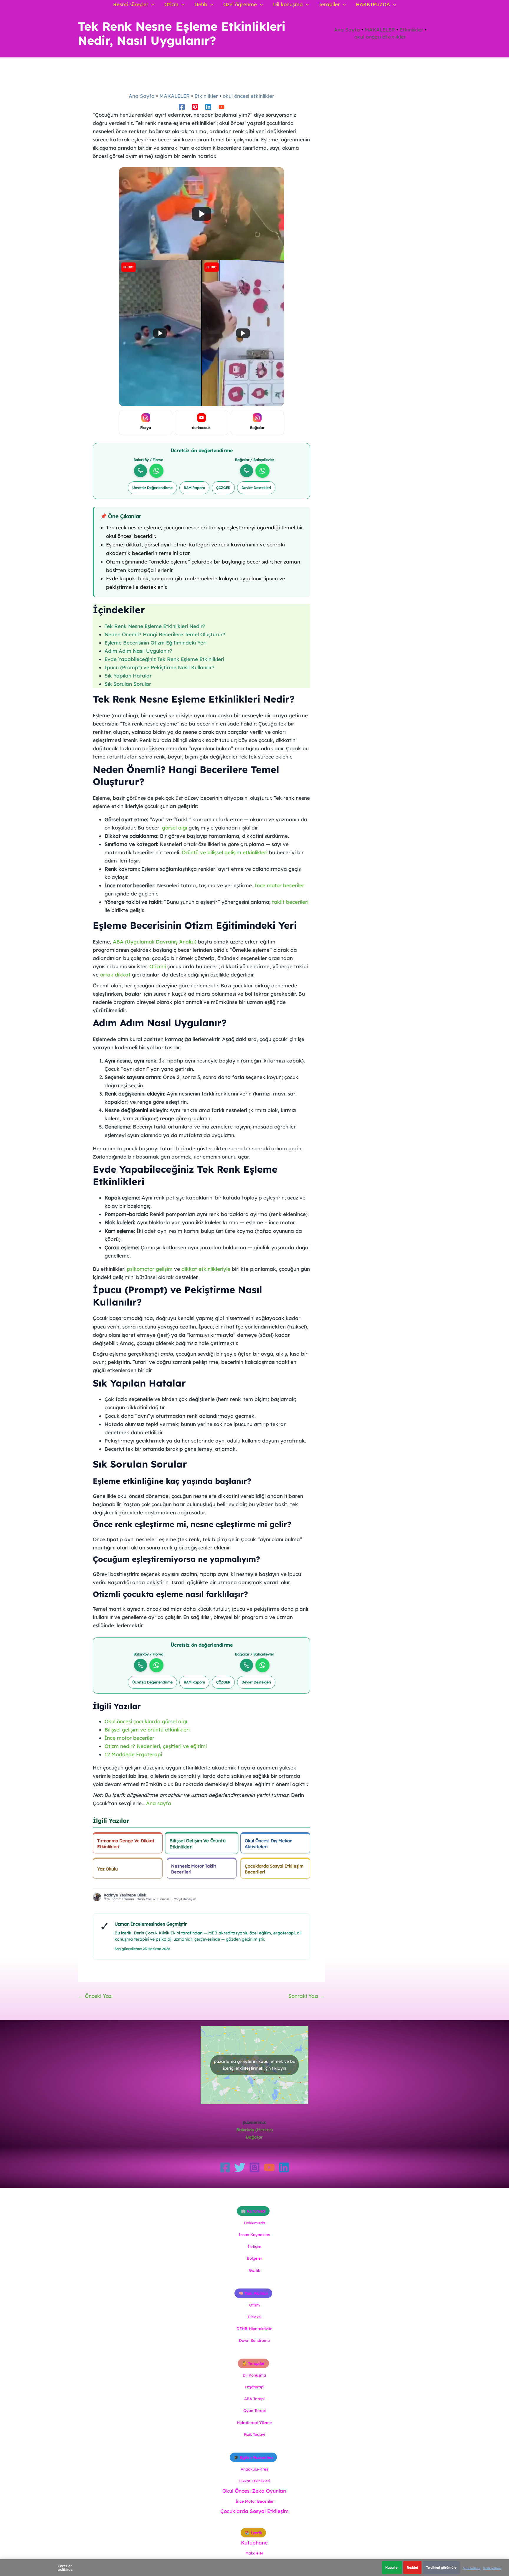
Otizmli (158, 966)
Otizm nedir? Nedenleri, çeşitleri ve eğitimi (156, 1746)
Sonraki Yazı (306, 1996)
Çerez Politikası (471, 2568)
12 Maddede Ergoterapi (133, 1754)
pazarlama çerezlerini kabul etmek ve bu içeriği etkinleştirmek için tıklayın (254, 2065)
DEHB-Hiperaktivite (254, 2329)
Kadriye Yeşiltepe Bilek (125, 1895)
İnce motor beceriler (279, 885)
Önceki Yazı (95, 1996)
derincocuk (201, 428)
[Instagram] (254, 2167)
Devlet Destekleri (256, 488)
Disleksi (254, 2317)
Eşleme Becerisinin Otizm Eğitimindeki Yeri (156, 643)
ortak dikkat (115, 975)
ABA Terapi (254, 2399)
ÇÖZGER (223, 488)
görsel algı (175, 828)
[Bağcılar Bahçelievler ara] (247, 471)
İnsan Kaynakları (254, 2235)
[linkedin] (208, 107)
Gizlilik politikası (492, 2568)
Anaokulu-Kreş (254, 2469)
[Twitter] (240, 2167)
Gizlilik (254, 2270)
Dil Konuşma (254, 2375)
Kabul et (392, 2567)
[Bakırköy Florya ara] (141, 471)
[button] (151, 4)
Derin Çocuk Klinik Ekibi (157, 1933)
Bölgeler (254, 2258)
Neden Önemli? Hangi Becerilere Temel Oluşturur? (165, 634)
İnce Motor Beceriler (254, 2501)
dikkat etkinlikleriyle (206, 1269)
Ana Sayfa (347, 30)
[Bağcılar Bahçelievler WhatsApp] (262, 471)
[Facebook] (225, 2167)
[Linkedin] (284, 2167)
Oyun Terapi (254, 2410)
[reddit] (222, 107)
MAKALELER (380, 30)
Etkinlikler (412, 30)
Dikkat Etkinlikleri (254, 2481)
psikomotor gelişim (150, 1269)
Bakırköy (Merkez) (254, 2130)
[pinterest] (195, 107)
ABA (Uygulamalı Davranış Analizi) (155, 942)
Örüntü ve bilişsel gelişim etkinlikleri (225, 852)
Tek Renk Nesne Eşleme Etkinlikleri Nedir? (155, 626)
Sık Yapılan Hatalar (128, 676)
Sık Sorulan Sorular (128, 684)
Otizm (254, 2305)
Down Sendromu (254, 2340)
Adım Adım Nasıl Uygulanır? (138, 651)
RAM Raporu (194, 488)
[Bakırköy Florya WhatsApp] (156, 471)
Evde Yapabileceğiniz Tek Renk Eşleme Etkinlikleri (164, 659)
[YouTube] (269, 2167)
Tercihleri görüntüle (441, 2567)
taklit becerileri (290, 902)
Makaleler (254, 2553)
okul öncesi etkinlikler (380, 37)
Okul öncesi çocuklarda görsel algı (146, 1721)
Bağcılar (257, 428)
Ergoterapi (254, 2387)
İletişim (254, 2246)
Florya (146, 428)
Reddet (412, 2567)
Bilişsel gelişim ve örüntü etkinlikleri (147, 1730)
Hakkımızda (254, 2223)
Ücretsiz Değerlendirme (152, 488)
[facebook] (182, 107)
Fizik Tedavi (254, 2434)
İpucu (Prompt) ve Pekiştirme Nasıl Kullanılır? (160, 667)
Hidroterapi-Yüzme (254, 2423)
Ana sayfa (159, 1803)
